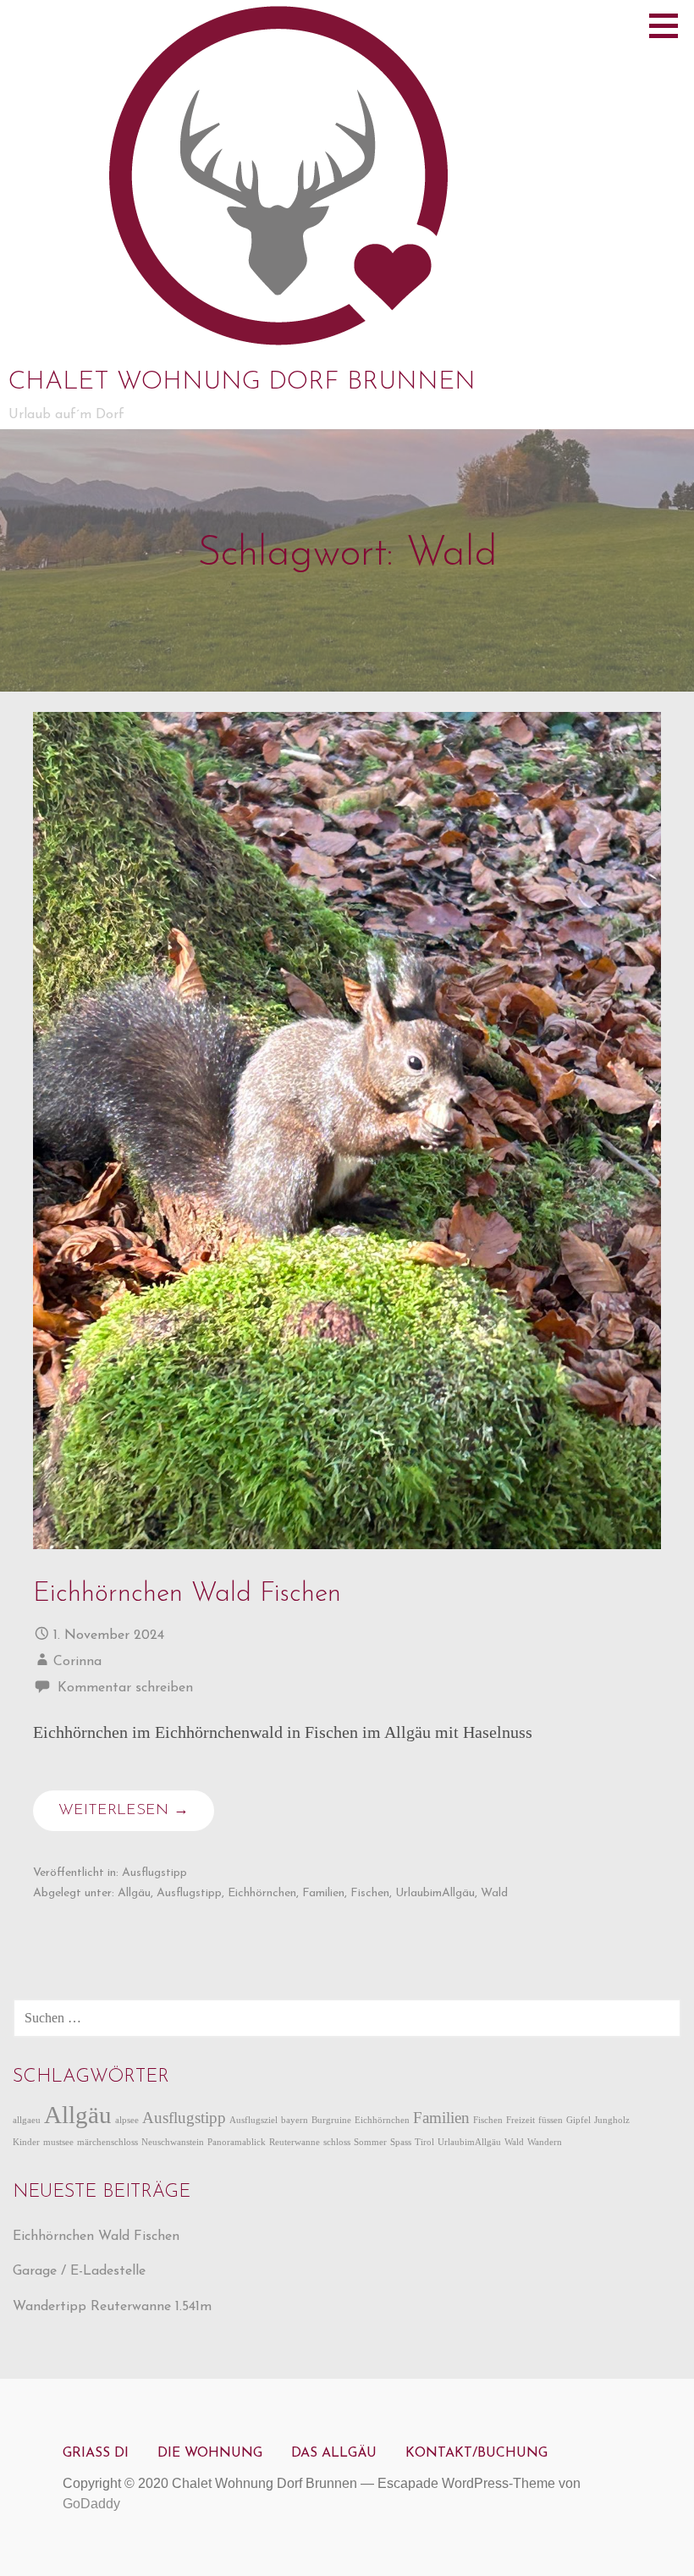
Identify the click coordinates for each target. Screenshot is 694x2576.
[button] (669, 25)
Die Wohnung (210, 2453)
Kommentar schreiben (125, 1688)
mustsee (58, 2142)
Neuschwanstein (173, 2142)
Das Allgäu (334, 2453)
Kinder (26, 2142)
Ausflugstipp (154, 1873)
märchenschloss (107, 2142)
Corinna (77, 1662)
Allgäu (134, 1893)
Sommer (370, 2142)
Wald (494, 1893)
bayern (295, 2120)
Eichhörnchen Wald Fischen (187, 1594)
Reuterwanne (295, 2142)
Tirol (424, 2142)
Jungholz (612, 2120)
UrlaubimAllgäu (435, 1893)
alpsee (127, 2120)
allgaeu (27, 2120)
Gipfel (578, 2120)
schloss (337, 2142)
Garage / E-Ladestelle (79, 2271)
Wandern (545, 2142)
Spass (401, 2142)
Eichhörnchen (262, 1893)
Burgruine (331, 2120)
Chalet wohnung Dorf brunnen (242, 382)
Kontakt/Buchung (476, 2453)
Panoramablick (237, 2142)
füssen (551, 2120)
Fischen (370, 1893)
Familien (323, 1893)
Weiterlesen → (124, 1811)
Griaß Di (96, 2453)
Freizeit (520, 2120)
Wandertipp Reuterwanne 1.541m (112, 2307)
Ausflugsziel (253, 2120)
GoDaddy (91, 2504)
